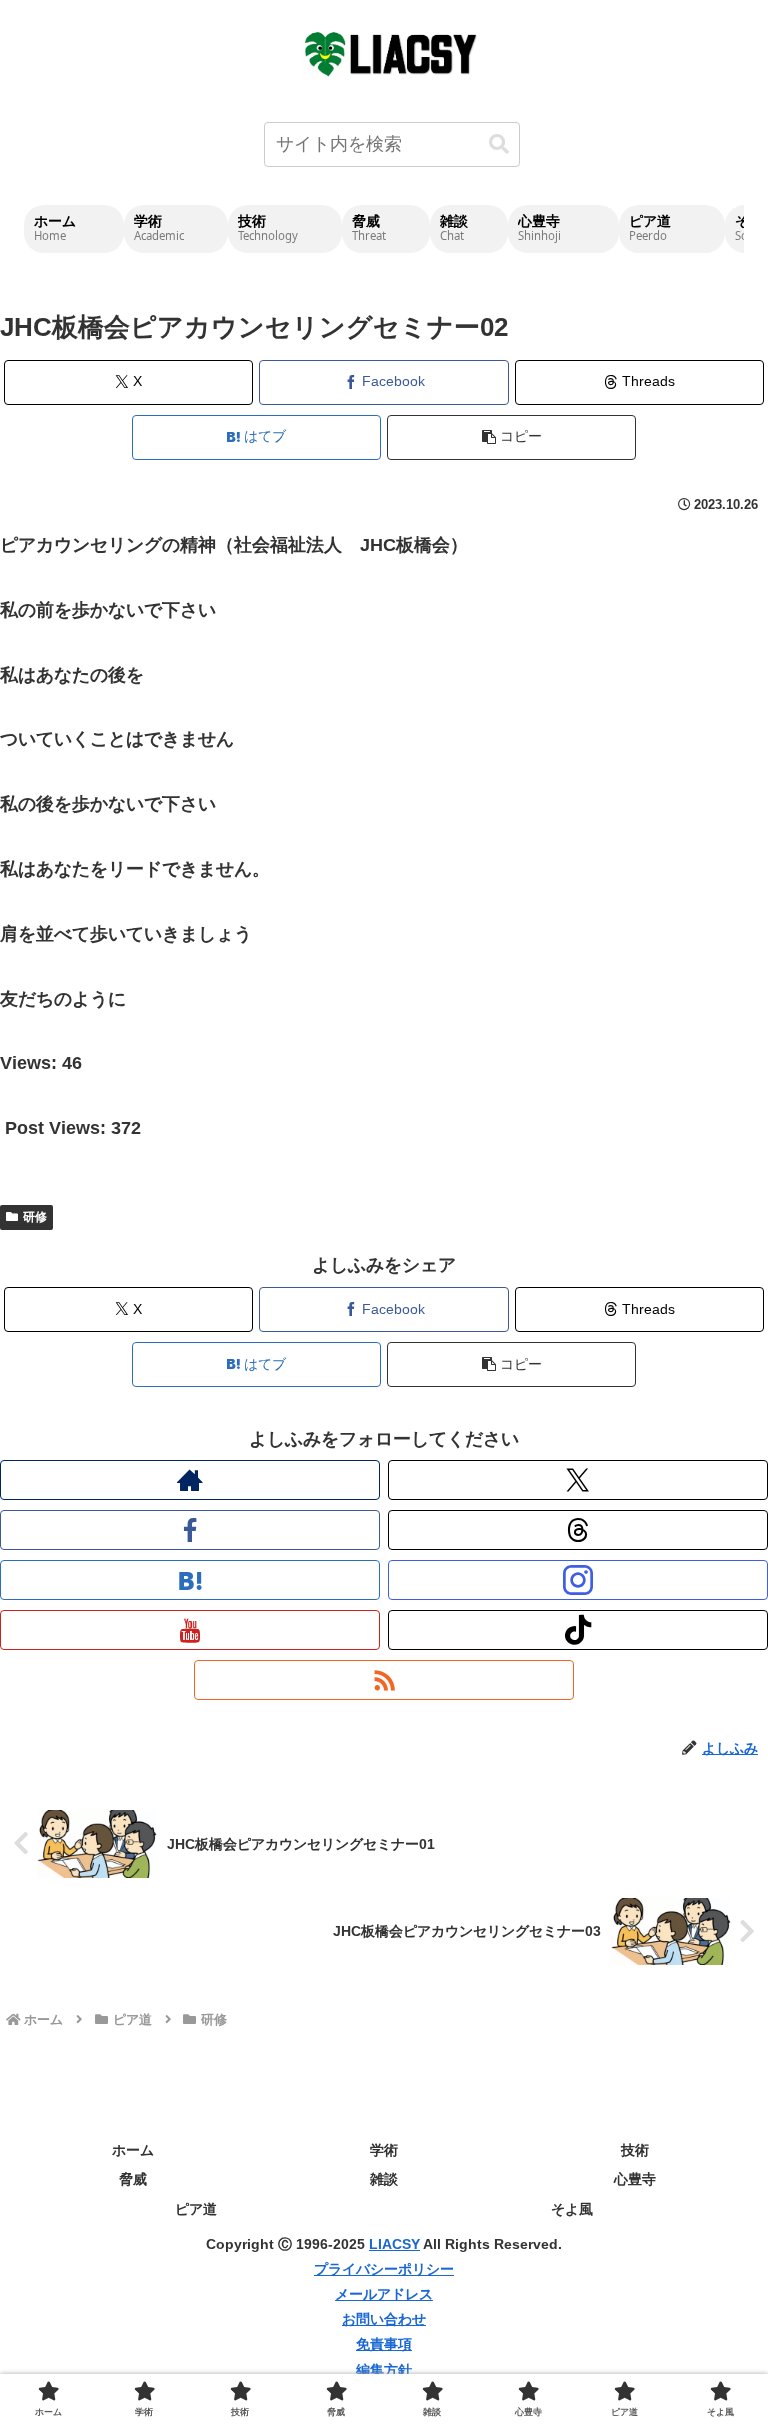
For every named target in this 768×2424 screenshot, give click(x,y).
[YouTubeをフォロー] (190, 1630)
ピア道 (196, 2209)
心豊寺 (635, 2179)
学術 (384, 2150)
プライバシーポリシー (384, 2269)
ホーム (133, 2150)
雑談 (384, 2179)
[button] (499, 144)
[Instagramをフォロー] (578, 1580)
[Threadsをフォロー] (578, 1530)
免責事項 (384, 2344)
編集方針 (384, 2370)
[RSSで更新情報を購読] (384, 1680)
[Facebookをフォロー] (190, 1530)
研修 (35, 1217)
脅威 (133, 2179)
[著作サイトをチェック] (190, 1480)
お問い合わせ (384, 2319)
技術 (635, 2150)
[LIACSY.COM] (392, 52)
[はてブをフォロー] (190, 1580)
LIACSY (394, 2244)
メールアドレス (384, 2294)
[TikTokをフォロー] (578, 1630)
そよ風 (572, 2209)
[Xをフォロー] (578, 1480)
